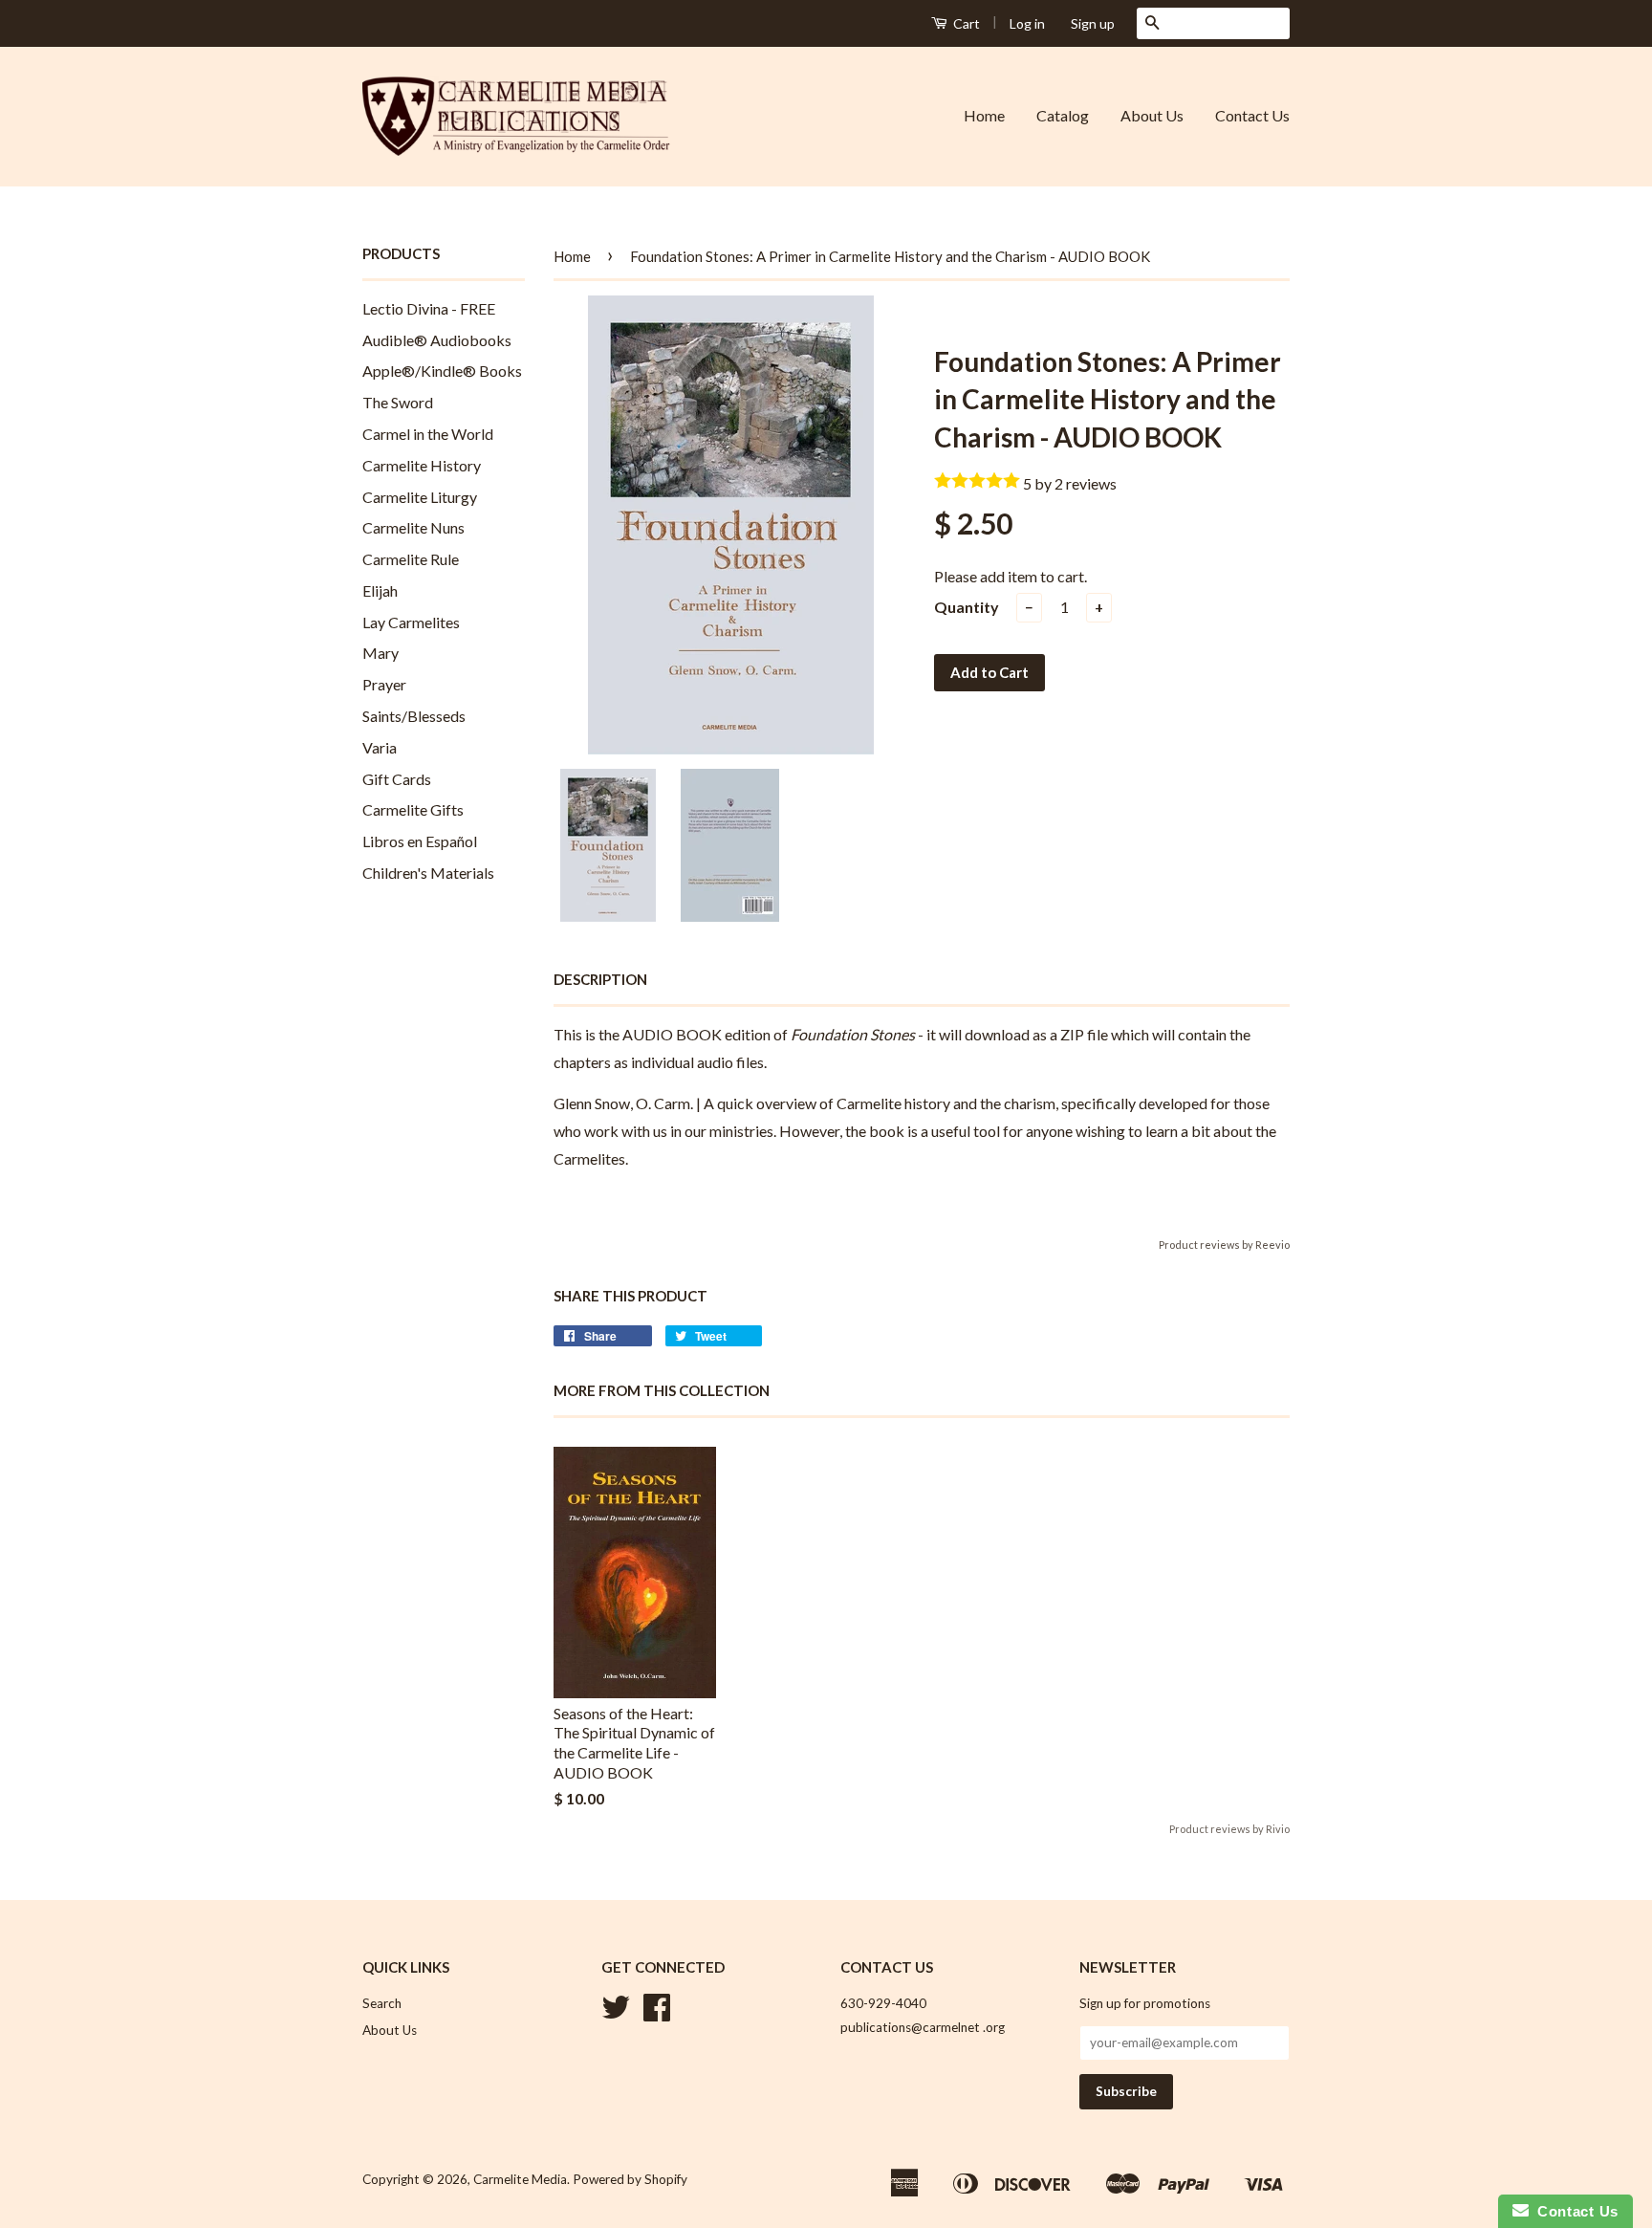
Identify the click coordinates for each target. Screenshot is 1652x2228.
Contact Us (1252, 115)
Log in (1027, 23)
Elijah (380, 590)
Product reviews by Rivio (1229, 1829)
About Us (1152, 115)
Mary (380, 653)
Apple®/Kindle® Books (442, 371)
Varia (380, 747)
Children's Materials (428, 873)
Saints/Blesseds (414, 716)
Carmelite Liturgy (420, 497)
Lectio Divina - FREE (429, 308)
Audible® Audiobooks (437, 340)
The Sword (398, 402)
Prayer (384, 684)
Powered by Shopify (630, 2179)
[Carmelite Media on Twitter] (616, 2014)
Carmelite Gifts (413, 809)
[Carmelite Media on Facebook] (657, 2014)
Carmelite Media (520, 2179)
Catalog (1063, 115)
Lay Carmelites (411, 622)
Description (600, 979)
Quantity (967, 607)
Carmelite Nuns (413, 527)
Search (382, 2003)
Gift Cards (397, 779)
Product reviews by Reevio (1224, 1245)
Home (984, 115)
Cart (965, 23)
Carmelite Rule (411, 559)
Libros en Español (420, 841)
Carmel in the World (428, 434)
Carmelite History (422, 465)
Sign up (1093, 23)
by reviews (1076, 483)
